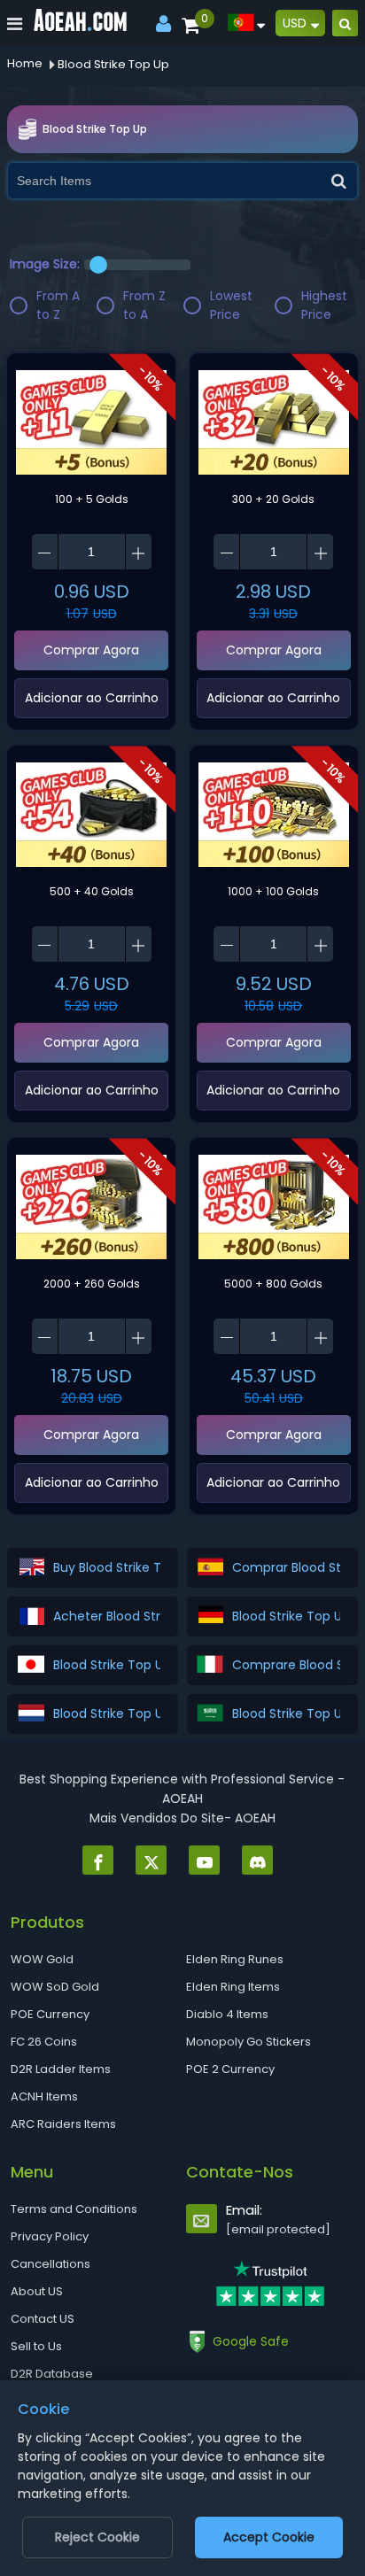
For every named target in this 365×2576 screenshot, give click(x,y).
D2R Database (52, 2374)
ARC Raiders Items (63, 2124)
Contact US (43, 2319)
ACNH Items (44, 2096)
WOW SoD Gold (55, 1987)
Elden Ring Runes (235, 1959)
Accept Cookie (269, 2537)
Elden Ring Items (233, 1987)
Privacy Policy (50, 2236)
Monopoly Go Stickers (249, 2042)
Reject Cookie (97, 2537)
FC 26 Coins (44, 2042)
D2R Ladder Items (61, 2069)
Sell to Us (36, 2346)
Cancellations (50, 2264)
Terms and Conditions (74, 2209)
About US (37, 2291)
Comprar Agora (91, 650)
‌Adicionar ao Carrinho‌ (92, 698)
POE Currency (50, 2014)
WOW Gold (42, 1959)
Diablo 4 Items (227, 2014)
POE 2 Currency (230, 2069)
